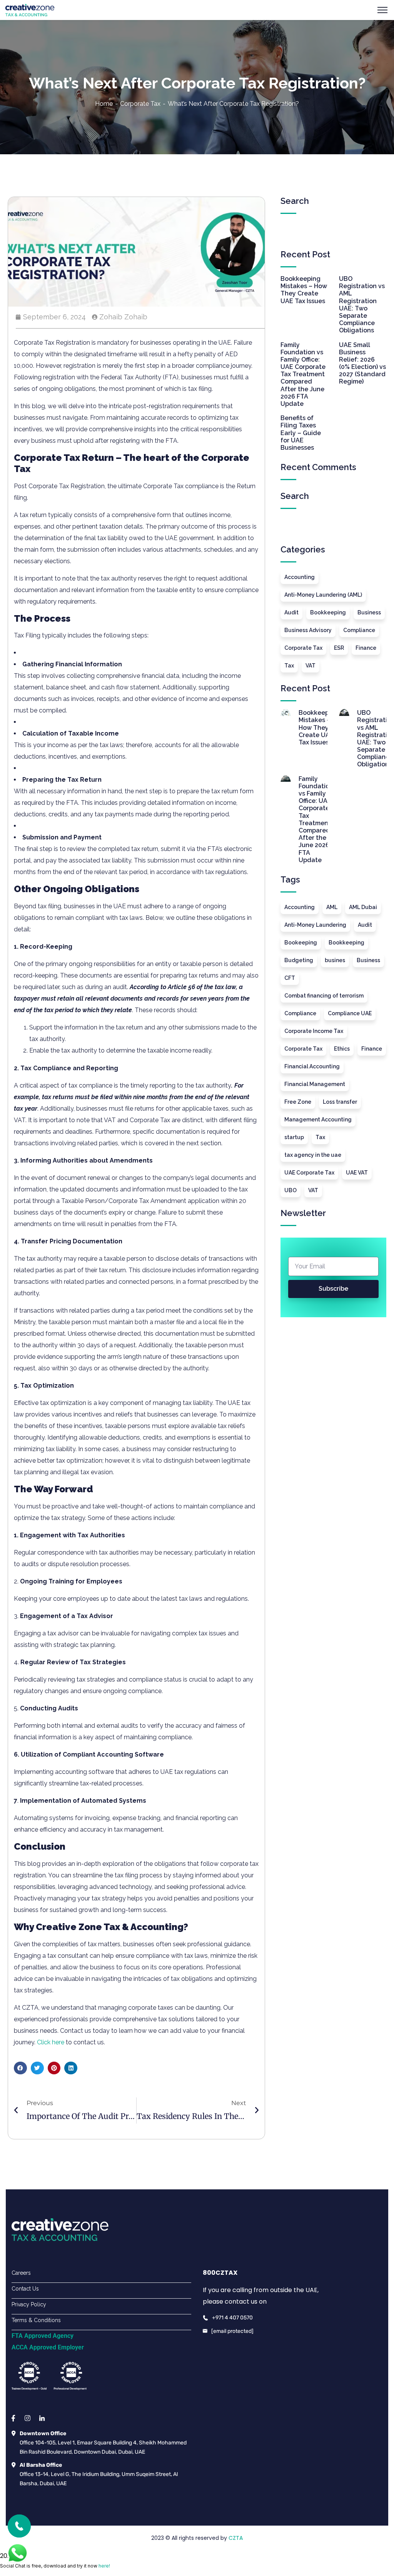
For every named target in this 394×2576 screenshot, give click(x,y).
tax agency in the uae (313, 1155)
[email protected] (232, 2331)
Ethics (342, 1049)
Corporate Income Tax (314, 1031)
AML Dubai (363, 907)
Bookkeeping (328, 612)
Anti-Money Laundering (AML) (323, 595)
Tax (289, 666)
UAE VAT (357, 1173)
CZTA (236, 2538)
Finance (366, 648)
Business (369, 612)
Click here (51, 2042)
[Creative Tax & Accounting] (30, 9)
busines (335, 960)
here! (104, 2566)
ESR (339, 648)
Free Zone (298, 1102)
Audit (291, 612)
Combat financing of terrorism (324, 996)
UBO (290, 1190)
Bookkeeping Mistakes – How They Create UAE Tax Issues (304, 290)
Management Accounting (318, 1119)
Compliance (359, 630)
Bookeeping (301, 943)
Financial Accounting (312, 1066)
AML (332, 907)
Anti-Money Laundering (315, 925)
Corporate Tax (140, 104)
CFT (290, 978)
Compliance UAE (350, 1013)
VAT (311, 666)
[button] (20, 2068)
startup (294, 1137)
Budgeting (299, 960)
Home (104, 104)
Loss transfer (340, 1102)
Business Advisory (308, 630)
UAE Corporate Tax (309, 1173)
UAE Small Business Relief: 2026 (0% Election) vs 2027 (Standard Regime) (362, 363)
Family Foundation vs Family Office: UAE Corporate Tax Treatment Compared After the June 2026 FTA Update (303, 375)
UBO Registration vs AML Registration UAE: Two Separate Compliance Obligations (362, 304)
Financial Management (315, 1084)
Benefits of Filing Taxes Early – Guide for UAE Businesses (301, 433)
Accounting (300, 577)
